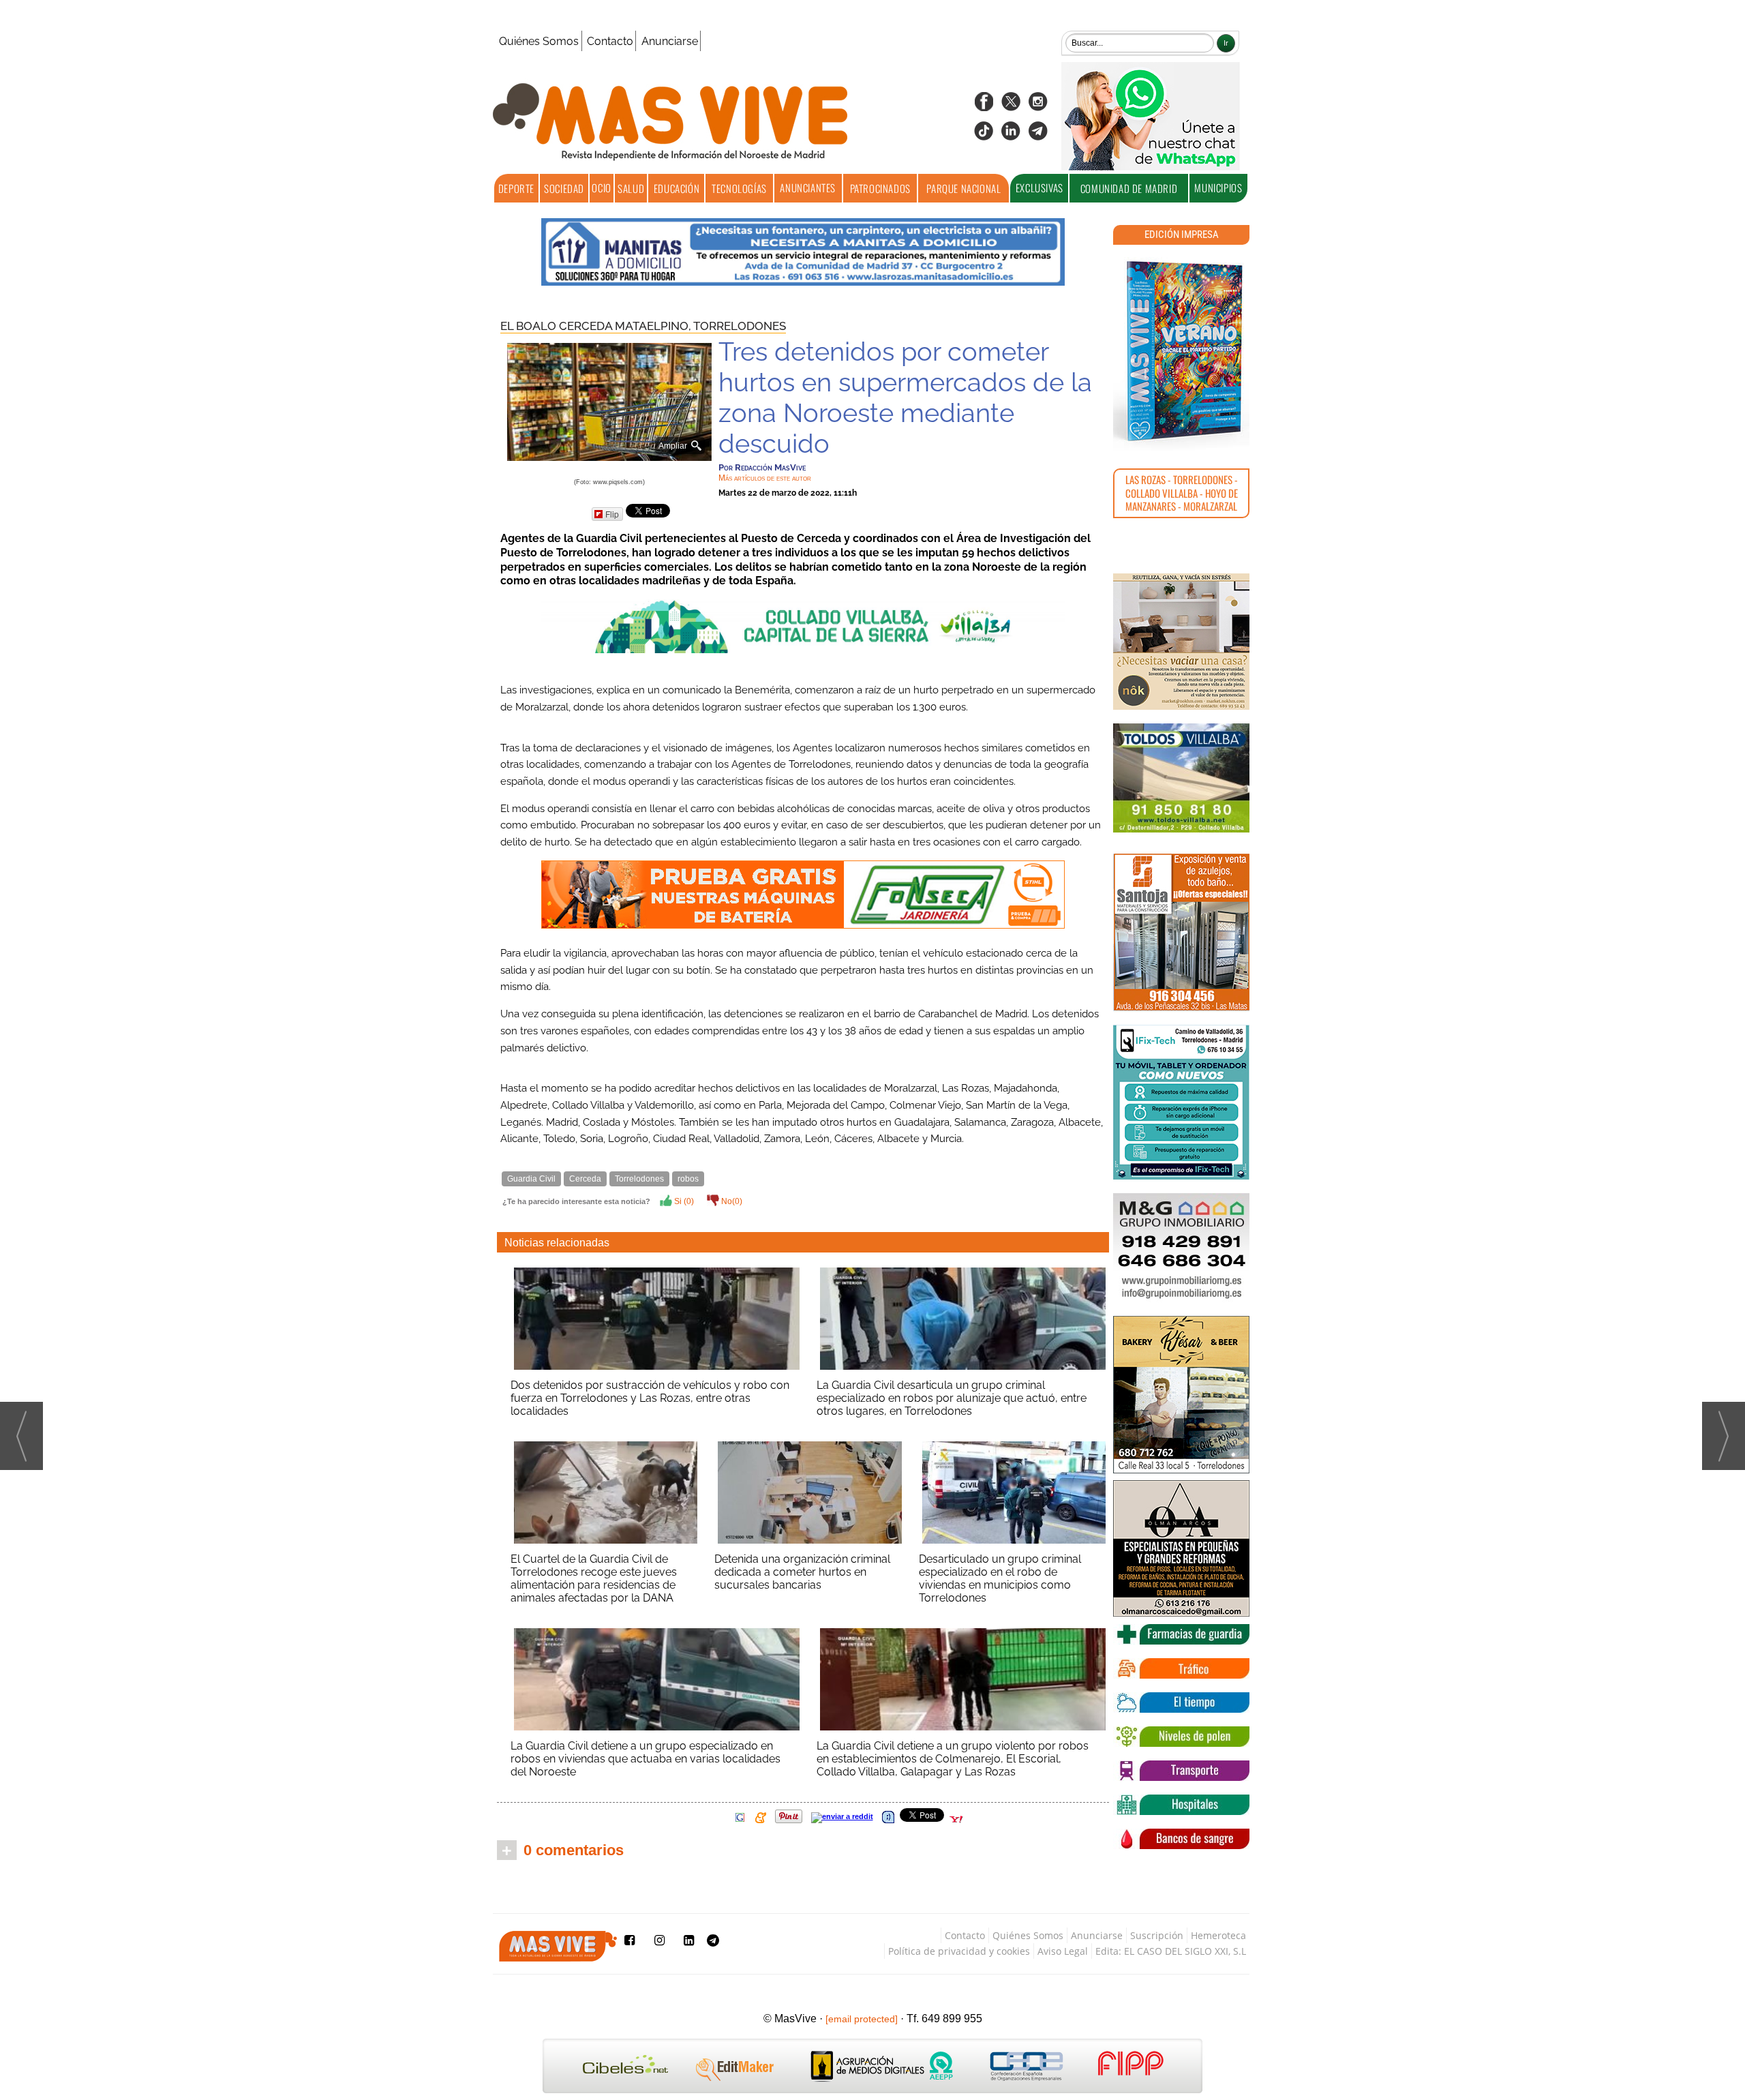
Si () (683, 1201)
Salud (631, 188)
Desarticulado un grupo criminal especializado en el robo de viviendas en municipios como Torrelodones (1000, 1578)
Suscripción (1157, 1935)
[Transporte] (1181, 1771)
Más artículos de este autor (765, 478)
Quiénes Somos (539, 41)
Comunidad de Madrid (1129, 188)
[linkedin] (1011, 135)
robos (688, 1179)
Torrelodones (740, 326)
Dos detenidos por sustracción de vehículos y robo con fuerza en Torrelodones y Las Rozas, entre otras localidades (650, 1398)
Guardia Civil (531, 1179)
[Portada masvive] (1181, 351)
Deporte (516, 188)
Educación (677, 188)
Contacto (610, 41)
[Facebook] (984, 106)
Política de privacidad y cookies (959, 1951)
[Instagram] (1038, 106)
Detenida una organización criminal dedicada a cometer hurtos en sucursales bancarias (802, 1572)
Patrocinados (880, 188)
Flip (612, 514)
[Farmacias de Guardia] (1181, 1634)
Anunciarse (670, 41)
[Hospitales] (1181, 1805)
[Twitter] (1011, 106)
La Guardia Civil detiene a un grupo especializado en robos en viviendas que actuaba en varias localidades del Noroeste (646, 1759)
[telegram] (1038, 135)
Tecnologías (739, 188)
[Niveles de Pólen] (1181, 1737)
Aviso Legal (1063, 1951)
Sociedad (564, 188)
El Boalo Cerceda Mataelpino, (597, 326)
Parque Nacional (963, 188)
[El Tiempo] (1181, 1702)
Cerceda (585, 1179)
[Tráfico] (1181, 1668)
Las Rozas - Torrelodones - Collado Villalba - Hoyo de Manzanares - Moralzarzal (1182, 493)
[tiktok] (984, 135)
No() (731, 1201)
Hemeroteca (1218, 1935)
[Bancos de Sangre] (1181, 1839)
